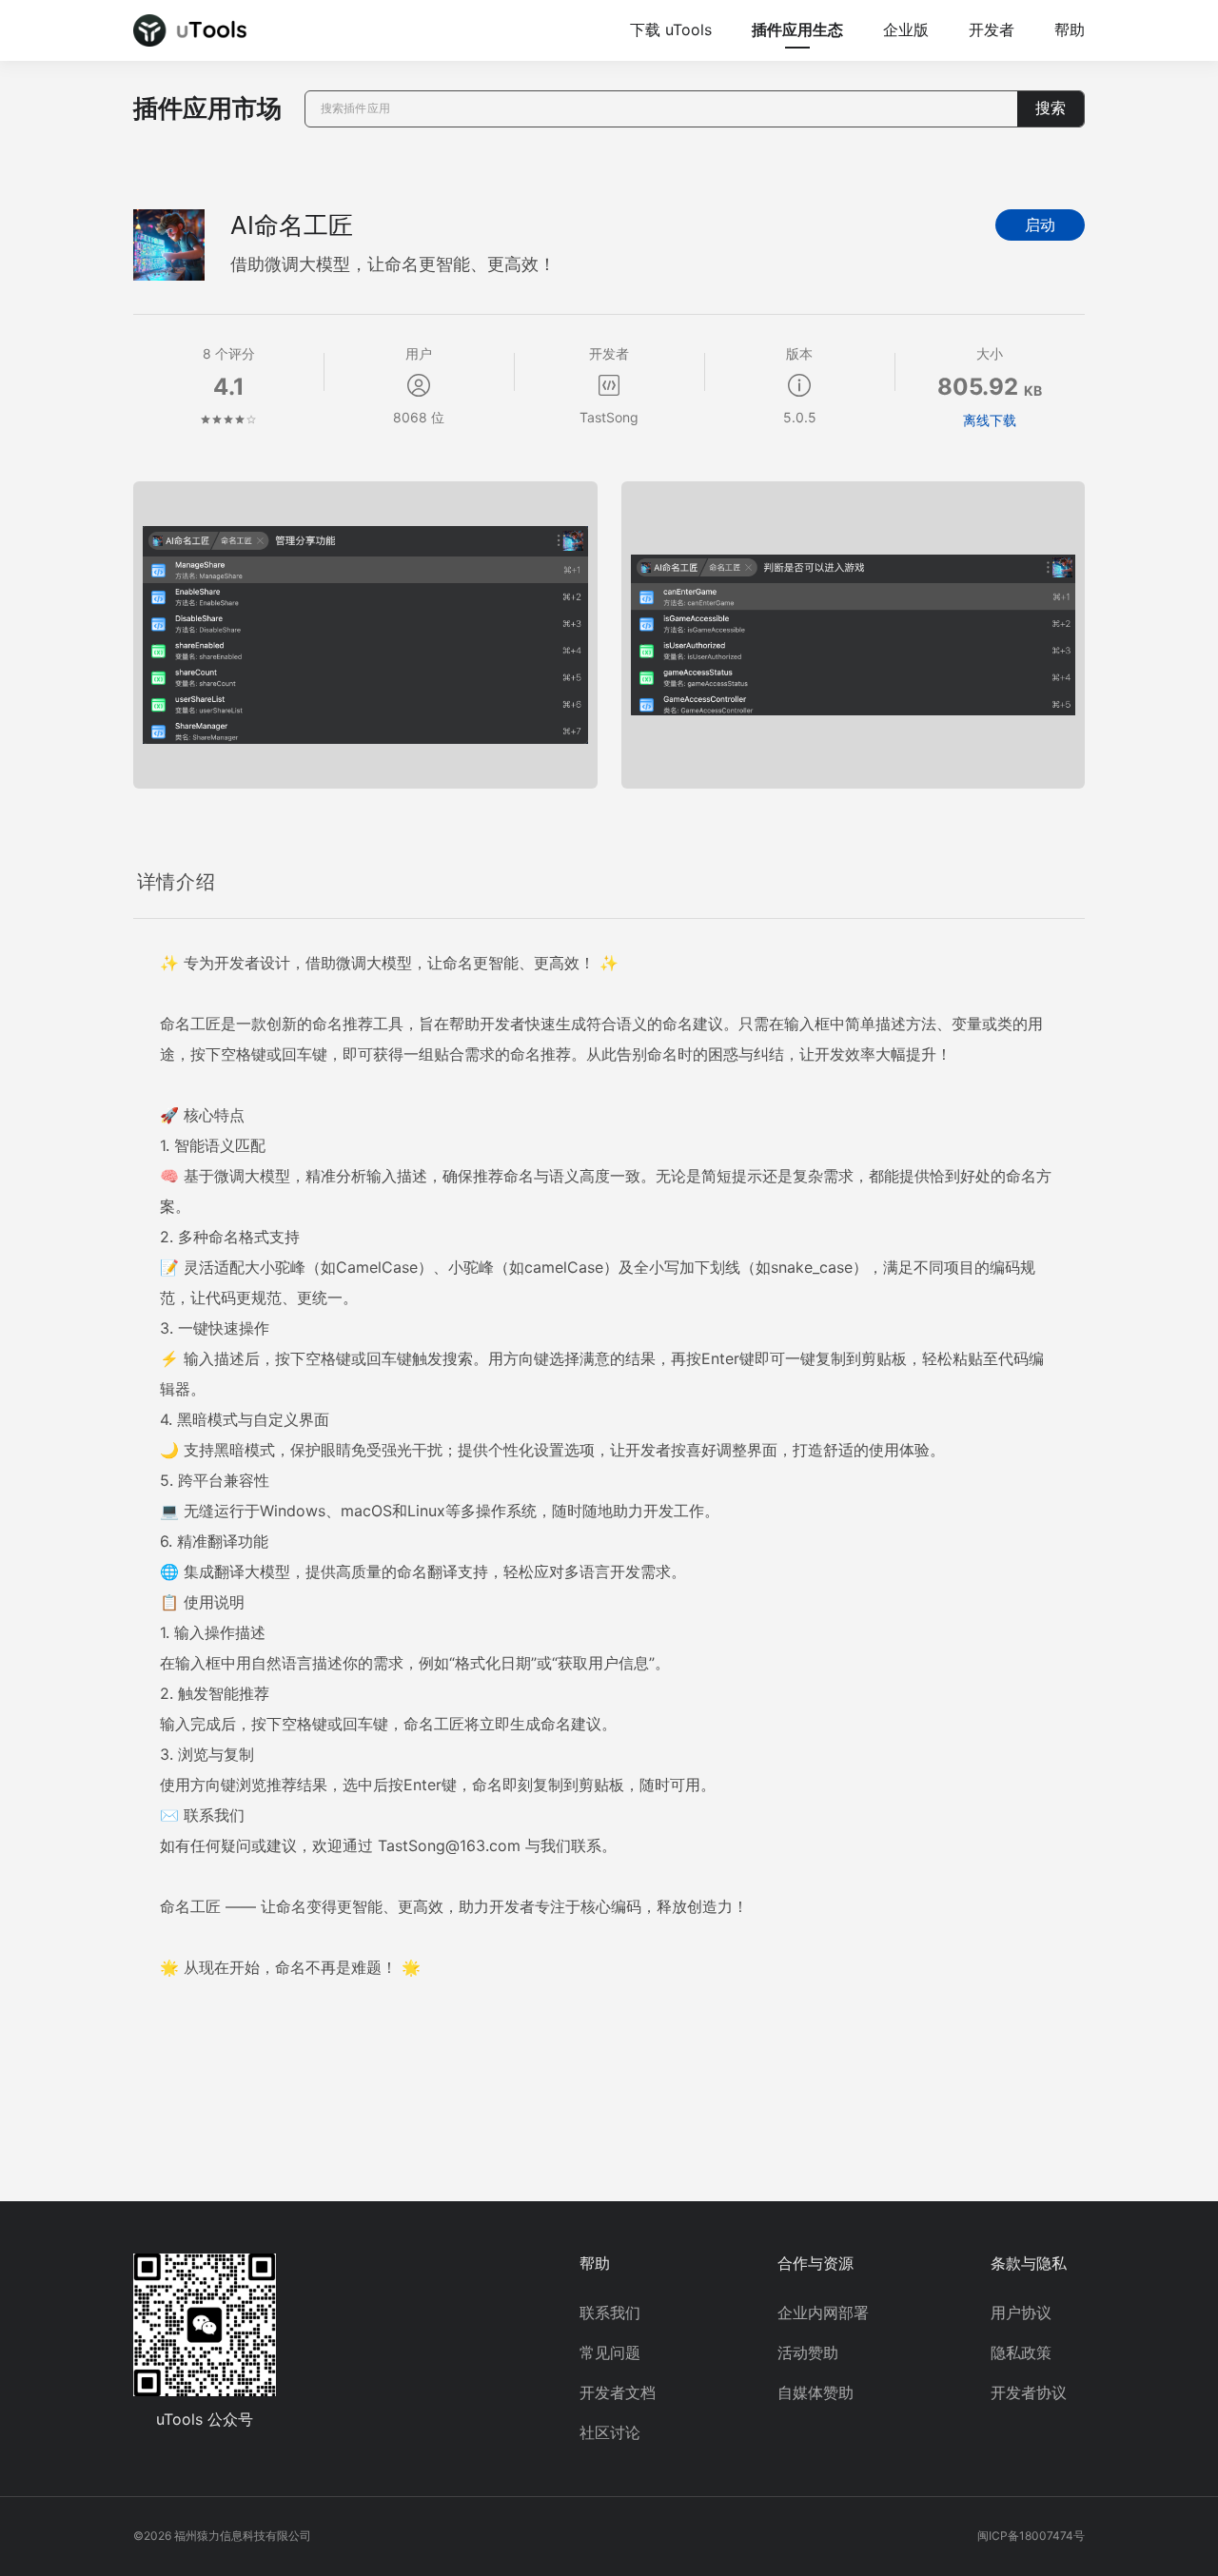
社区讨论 (610, 2432)
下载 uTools (671, 29)
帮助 (1070, 29)
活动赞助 (808, 2352)
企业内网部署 (823, 2313)
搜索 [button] (1051, 108)
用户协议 (1021, 2313)
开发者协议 (1029, 2392)
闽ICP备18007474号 (1031, 2536)
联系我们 (610, 2313)
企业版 (906, 29)
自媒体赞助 (815, 2392)
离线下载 (990, 420)
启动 (1040, 225)
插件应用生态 (797, 29)
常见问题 (610, 2352)
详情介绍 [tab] (176, 882)
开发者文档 (618, 2392)
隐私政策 (1021, 2352)
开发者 (992, 29)
